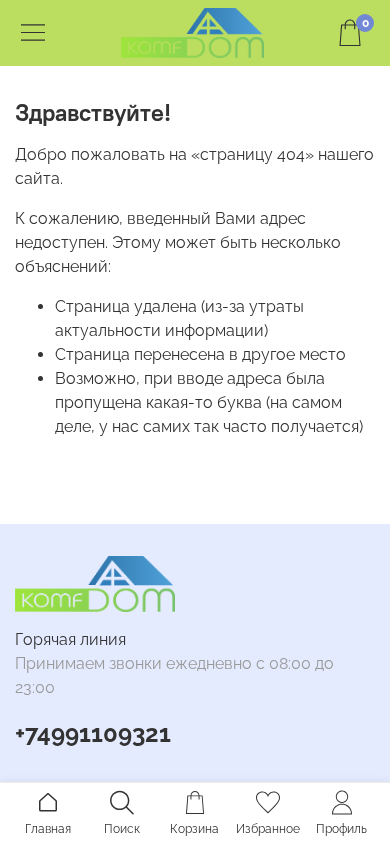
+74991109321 (93, 733)
